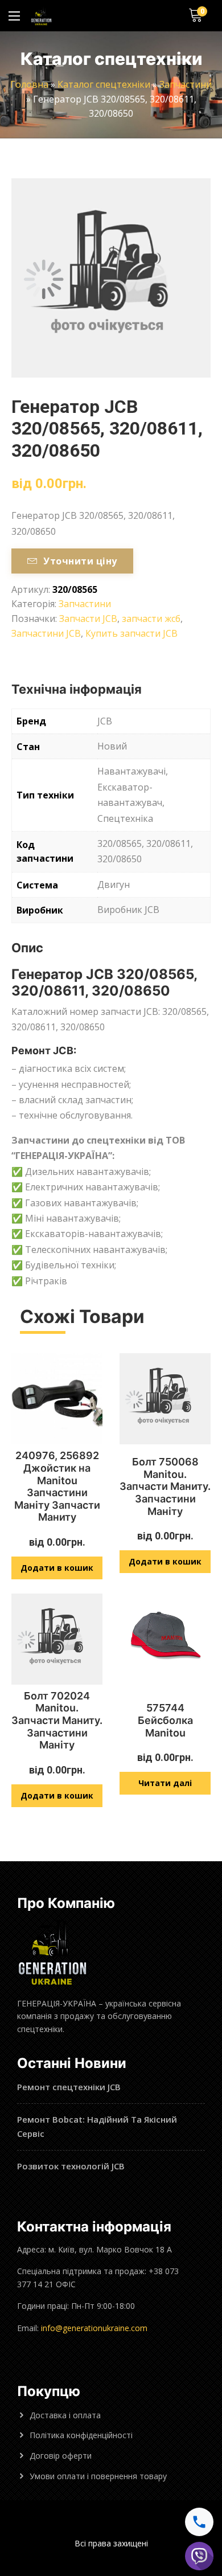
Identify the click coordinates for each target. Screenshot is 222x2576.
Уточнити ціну (80, 561)
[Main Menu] (14, 16)
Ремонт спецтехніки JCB (69, 2087)
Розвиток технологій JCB (71, 2166)
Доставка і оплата (65, 2415)
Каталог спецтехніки (104, 84)
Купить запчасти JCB (131, 633)
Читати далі (165, 1783)
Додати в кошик (57, 1568)
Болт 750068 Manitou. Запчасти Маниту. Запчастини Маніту (165, 1486)
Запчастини (186, 84)
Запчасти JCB (88, 619)
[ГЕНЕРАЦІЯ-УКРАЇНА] (41, 16)
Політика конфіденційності (81, 2435)
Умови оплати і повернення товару (98, 2476)
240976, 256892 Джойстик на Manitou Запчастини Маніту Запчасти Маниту (57, 1486)
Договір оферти (61, 2456)
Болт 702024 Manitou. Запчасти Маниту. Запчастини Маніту (57, 1720)
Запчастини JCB (46, 633)
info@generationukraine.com (94, 2328)
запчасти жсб (151, 619)
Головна (29, 84)
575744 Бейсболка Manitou (165, 1720)
